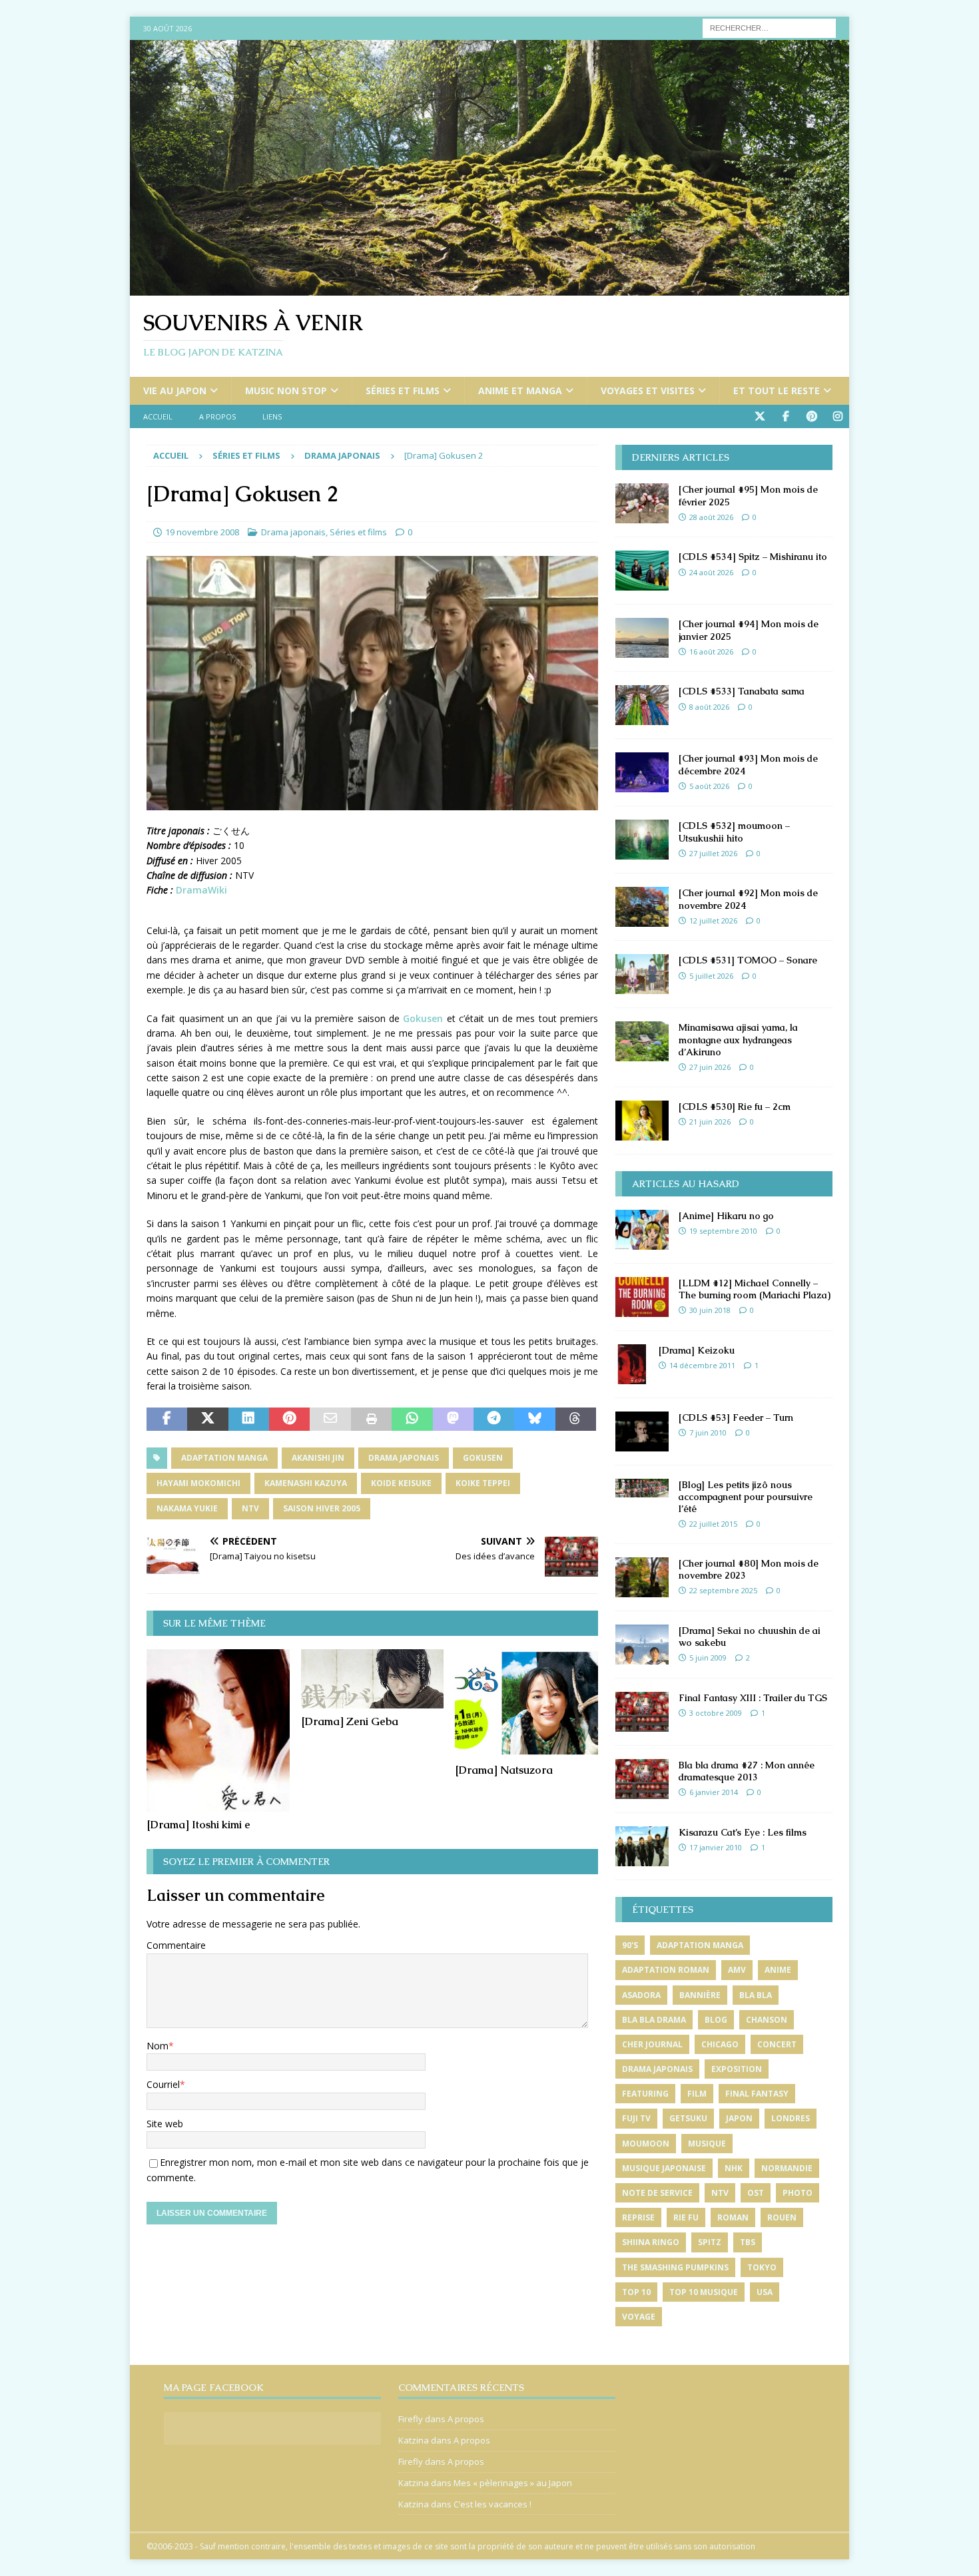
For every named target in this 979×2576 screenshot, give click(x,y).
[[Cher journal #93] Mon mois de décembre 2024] (642, 772)
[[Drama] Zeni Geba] (373, 1679)
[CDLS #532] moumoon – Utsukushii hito (734, 832)
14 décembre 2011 (702, 1365)
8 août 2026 (709, 707)
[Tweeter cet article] (207, 1419)
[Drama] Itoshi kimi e (198, 1825)
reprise (638, 2217)
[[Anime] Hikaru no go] (642, 1230)
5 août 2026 (709, 786)
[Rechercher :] (769, 27)
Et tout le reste (777, 390)
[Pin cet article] (289, 1419)
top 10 (636, 2292)
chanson (767, 2020)
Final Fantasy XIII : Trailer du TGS (753, 1698)
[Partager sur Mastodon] (453, 1419)
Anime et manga (520, 390)
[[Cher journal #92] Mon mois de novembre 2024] (642, 907)
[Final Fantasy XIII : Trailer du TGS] (642, 1712)
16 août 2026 (711, 651)
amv (737, 1970)
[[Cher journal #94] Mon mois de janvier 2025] (642, 638)
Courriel (163, 2084)
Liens (272, 416)
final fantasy (757, 2094)
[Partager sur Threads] (576, 1419)
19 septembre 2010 (723, 1231)
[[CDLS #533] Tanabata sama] (642, 705)
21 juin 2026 (710, 1122)
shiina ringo (651, 2242)
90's (630, 1945)
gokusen (483, 1458)
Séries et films (403, 390)
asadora (641, 1995)
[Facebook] (786, 416)
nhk (734, 2168)
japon (739, 2118)
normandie (787, 2168)
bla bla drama (654, 2020)
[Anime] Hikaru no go (726, 1216)
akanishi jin (318, 1458)
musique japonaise (664, 2168)
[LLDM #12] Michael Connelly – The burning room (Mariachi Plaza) (755, 1289)
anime (778, 1970)
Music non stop (286, 390)
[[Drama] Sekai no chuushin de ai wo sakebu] (642, 1645)
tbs (748, 2242)
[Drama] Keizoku (697, 1350)
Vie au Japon (175, 390)
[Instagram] (837, 416)
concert (777, 2044)
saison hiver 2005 (322, 1508)
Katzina (414, 2440)
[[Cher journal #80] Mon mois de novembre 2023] (642, 1577)
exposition (737, 2069)
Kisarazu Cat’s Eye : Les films (743, 1832)
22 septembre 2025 (723, 1590)
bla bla (756, 1995)
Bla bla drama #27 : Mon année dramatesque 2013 (747, 1771)
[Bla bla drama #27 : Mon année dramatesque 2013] (642, 1779)
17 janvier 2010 (716, 1847)
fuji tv (636, 2118)
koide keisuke (401, 1483)
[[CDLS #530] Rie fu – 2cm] (642, 1121)
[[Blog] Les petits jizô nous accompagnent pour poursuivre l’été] (642, 1488)
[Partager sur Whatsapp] (412, 1419)
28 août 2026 (711, 517)
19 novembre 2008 (202, 532)
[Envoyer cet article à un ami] (330, 1419)
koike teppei (483, 1483)
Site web (165, 2124)
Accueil (158, 416)
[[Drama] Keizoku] (632, 1364)
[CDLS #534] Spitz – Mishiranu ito (753, 557)
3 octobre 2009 (716, 1713)
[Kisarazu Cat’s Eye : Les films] (642, 1846)
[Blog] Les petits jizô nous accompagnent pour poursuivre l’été (746, 1497)
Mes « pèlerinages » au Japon (513, 2483)
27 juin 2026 (710, 1067)
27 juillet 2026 (713, 853)
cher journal (652, 2044)
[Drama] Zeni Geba (350, 1721)
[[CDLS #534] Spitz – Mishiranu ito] (642, 571)
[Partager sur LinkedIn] (249, 1419)
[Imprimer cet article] (371, 1419)
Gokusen (423, 1018)
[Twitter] (760, 416)
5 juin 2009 (708, 1658)
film (697, 2094)
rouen (782, 2217)
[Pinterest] (812, 416)
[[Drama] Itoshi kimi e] (218, 1730)
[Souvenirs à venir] (489, 288)
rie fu (686, 2217)
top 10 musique (704, 2292)
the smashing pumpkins (675, 2267)
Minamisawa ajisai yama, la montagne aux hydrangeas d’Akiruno (738, 1039)
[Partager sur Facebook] (167, 1419)
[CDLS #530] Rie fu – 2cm (735, 1107)
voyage (639, 2317)
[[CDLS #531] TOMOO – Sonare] (642, 974)
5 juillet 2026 (711, 976)
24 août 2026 (711, 572)
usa (765, 2292)
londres (791, 2118)
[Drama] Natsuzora (504, 1770)
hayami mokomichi (198, 1483)
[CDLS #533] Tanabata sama (742, 691)
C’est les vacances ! (492, 2504)
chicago (720, 2044)
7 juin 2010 (708, 1432)
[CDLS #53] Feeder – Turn (736, 1417)
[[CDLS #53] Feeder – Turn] (642, 1431)
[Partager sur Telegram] (494, 1419)
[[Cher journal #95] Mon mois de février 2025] (642, 503)
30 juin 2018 (710, 1310)
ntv (250, 1508)
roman (733, 2217)
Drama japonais (293, 532)
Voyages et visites (648, 390)
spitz (710, 2242)
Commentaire (176, 1945)
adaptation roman (666, 1970)
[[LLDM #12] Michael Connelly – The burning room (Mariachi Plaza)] (642, 1297)
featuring (645, 2094)
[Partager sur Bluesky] (534, 1419)
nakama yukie (187, 1508)
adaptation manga (224, 1458)
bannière (700, 1995)
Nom (158, 2046)
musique (707, 2144)
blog (716, 2020)
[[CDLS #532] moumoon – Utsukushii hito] (642, 840)
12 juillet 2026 (713, 920)
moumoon (646, 2144)
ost (756, 2193)
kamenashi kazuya (306, 1483)
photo (798, 2193)
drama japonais (404, 1458)
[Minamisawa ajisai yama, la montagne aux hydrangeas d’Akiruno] (642, 1041)
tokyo (762, 2267)
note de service (657, 2193)
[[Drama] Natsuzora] (526, 1703)
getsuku (688, 2118)
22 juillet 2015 (713, 1524)
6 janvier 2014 (714, 1792)
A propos (217, 416)
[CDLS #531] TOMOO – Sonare (748, 960)
